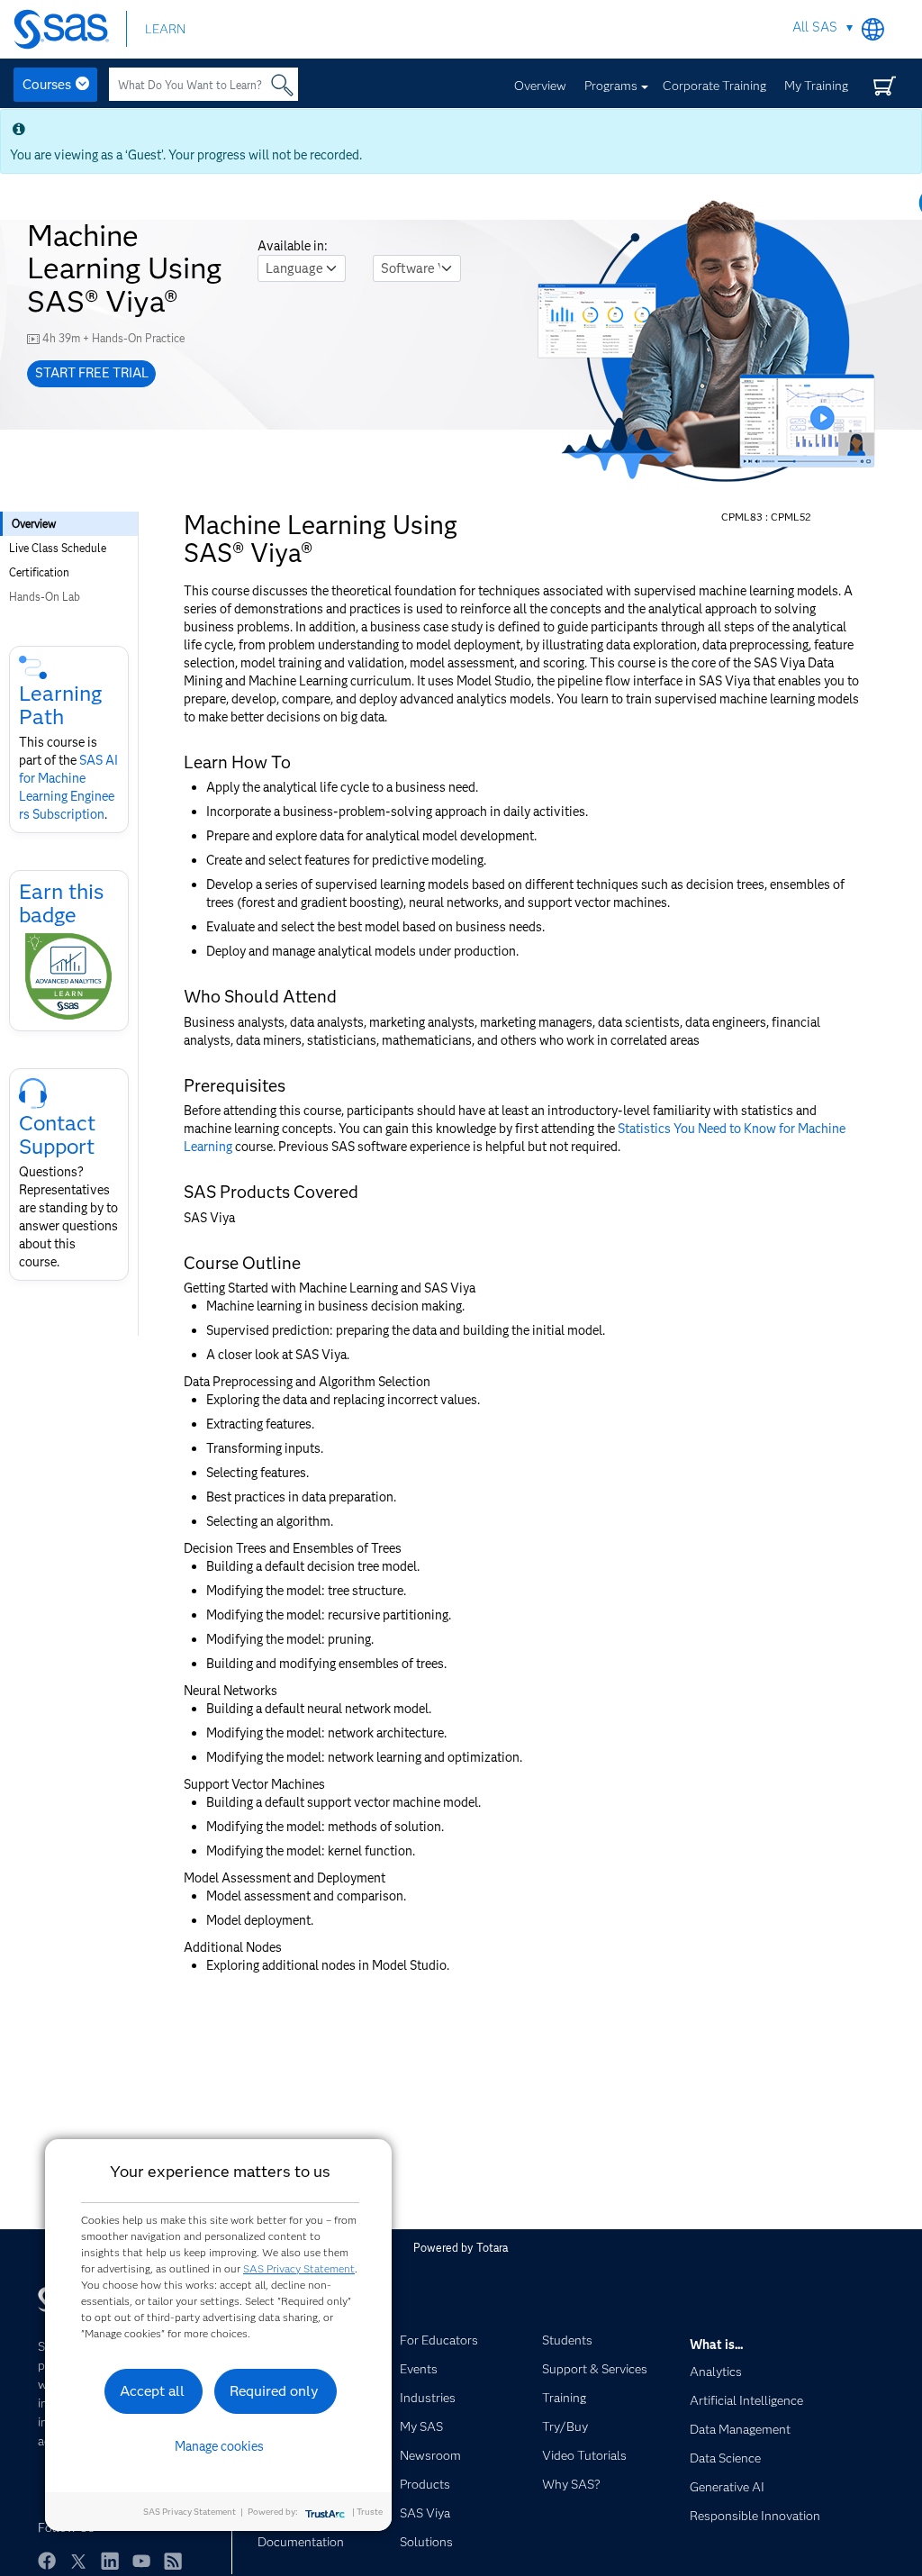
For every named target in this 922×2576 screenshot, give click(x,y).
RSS (173, 2561)
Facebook (47, 2561)
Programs (611, 86)
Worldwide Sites (873, 29)
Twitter (78, 2561)
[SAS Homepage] (70, 29)
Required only (274, 2391)
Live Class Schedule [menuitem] (58, 548)
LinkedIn (110, 2561)
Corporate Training (714, 86)
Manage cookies (219, 2446)
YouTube (141, 2561)
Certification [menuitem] (39, 572)
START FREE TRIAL (92, 373)
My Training (816, 86)
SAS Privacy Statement (299, 2268)
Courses (47, 85)
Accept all (152, 2391)
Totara (492, 2248)
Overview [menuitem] (34, 524)
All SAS (815, 27)
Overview (540, 86)
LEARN (165, 29)
